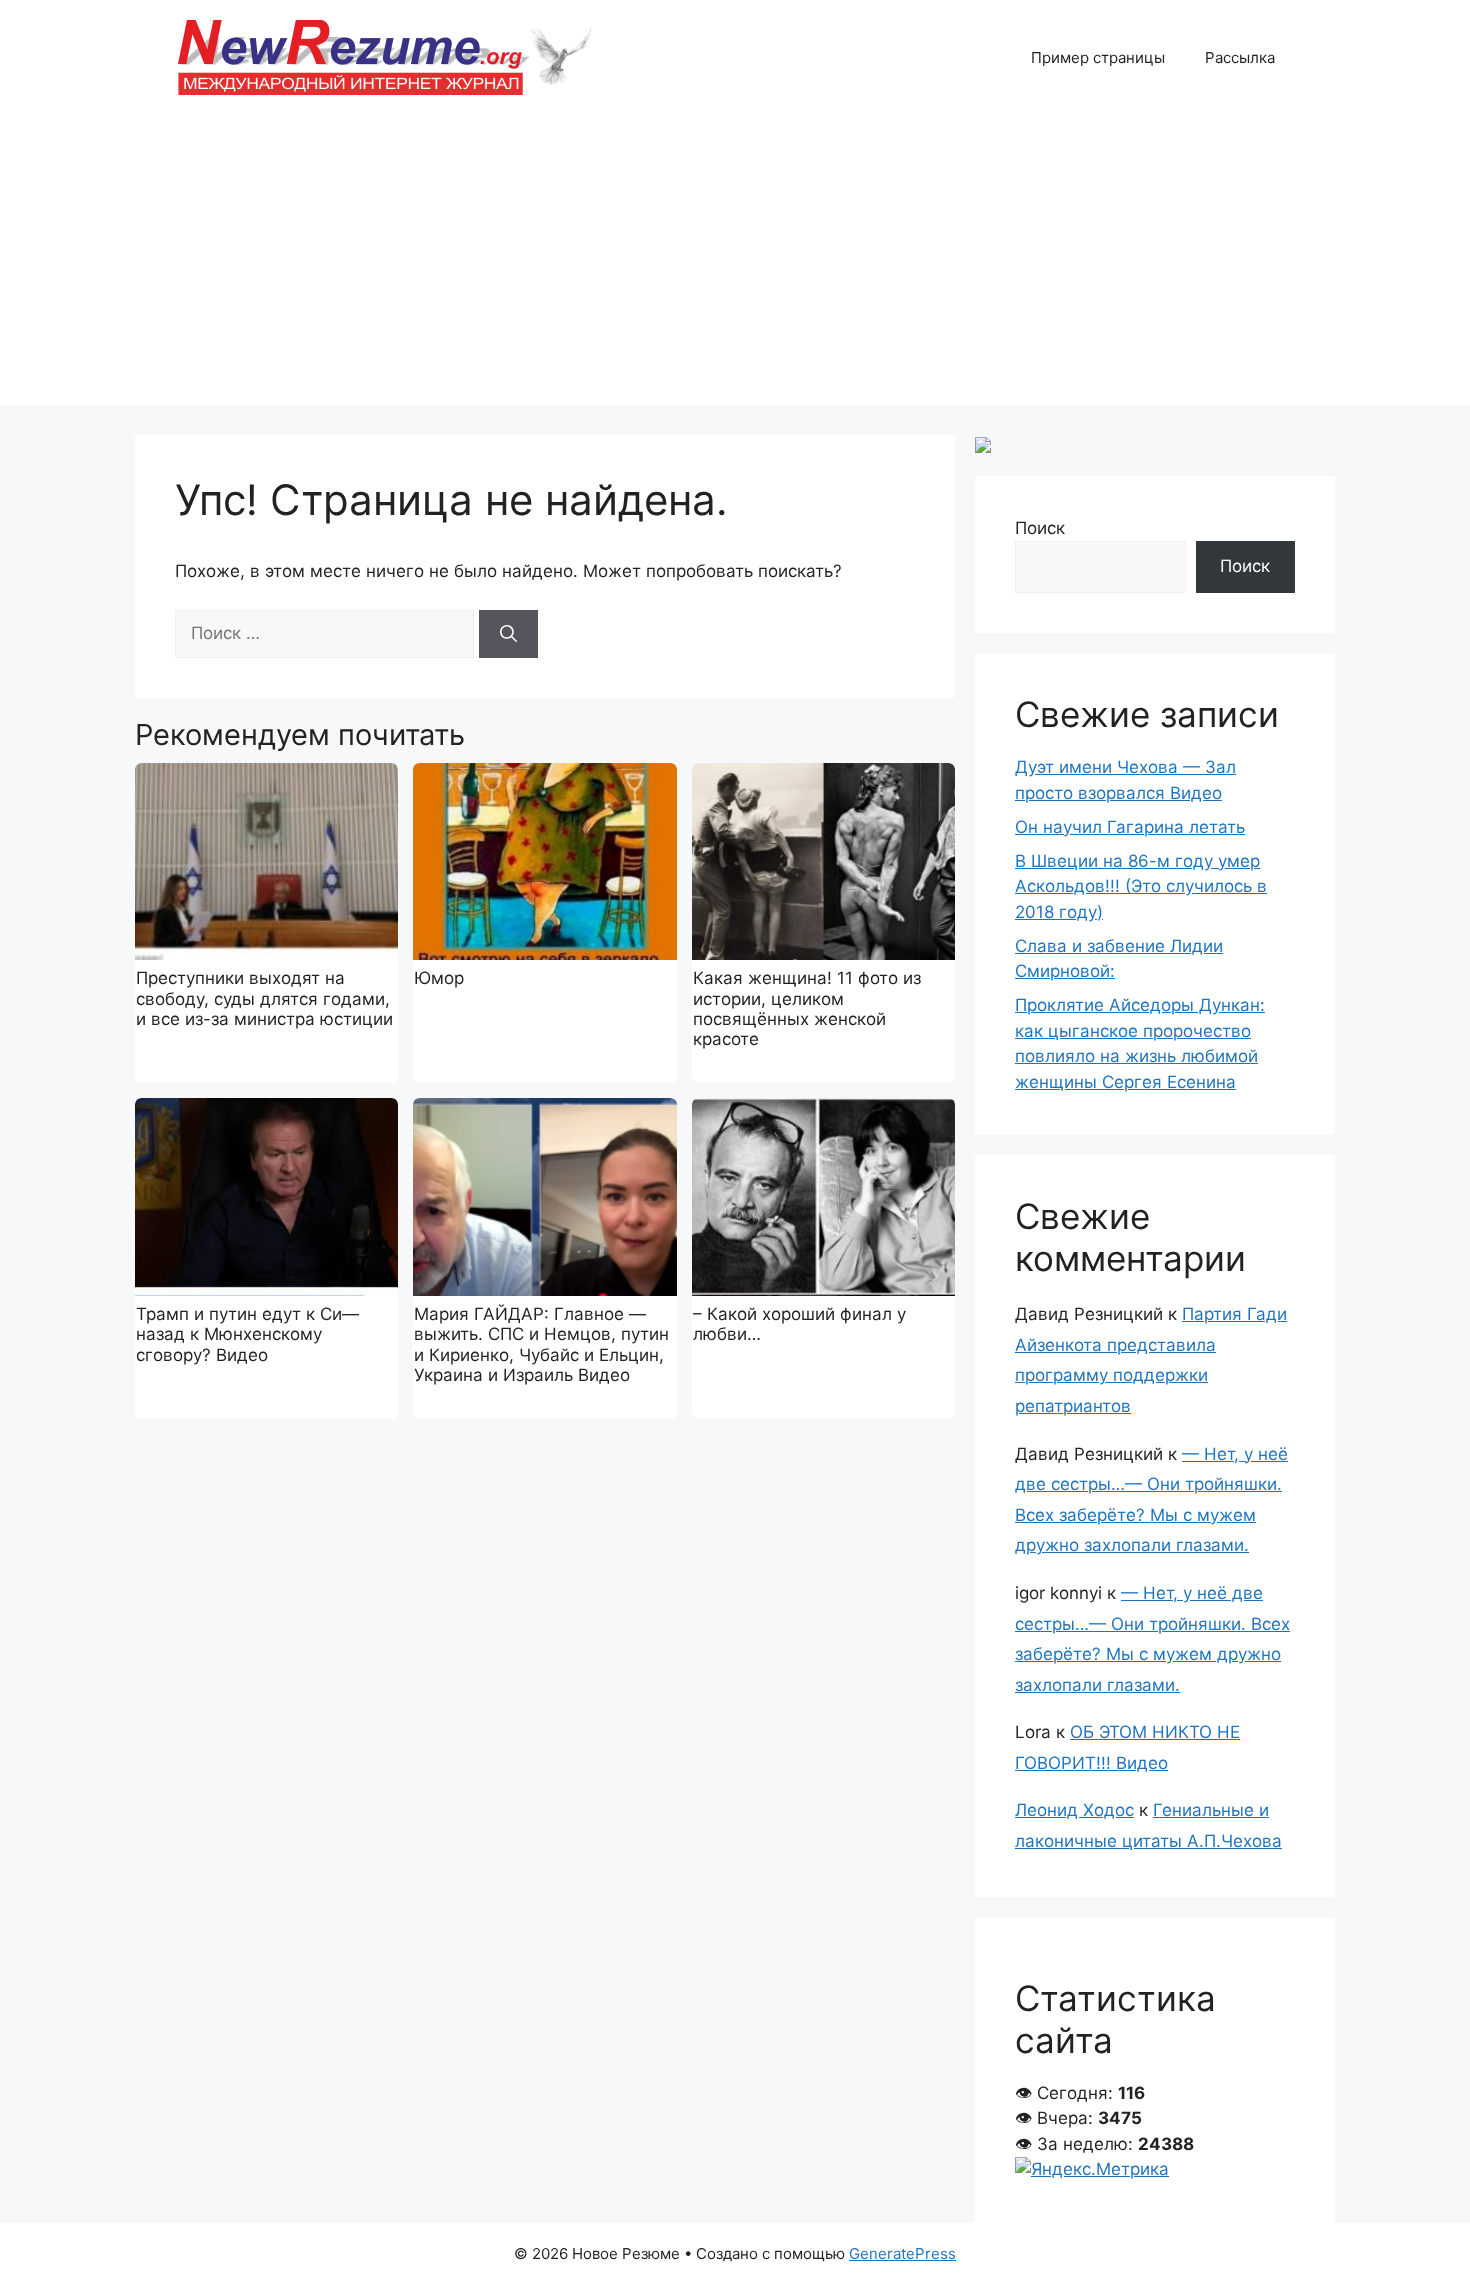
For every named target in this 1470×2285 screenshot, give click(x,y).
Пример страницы (1098, 57)
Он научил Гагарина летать (1130, 827)
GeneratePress (902, 2253)
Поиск (1040, 528)
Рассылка (1240, 57)
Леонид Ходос (1074, 1810)
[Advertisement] (735, 265)
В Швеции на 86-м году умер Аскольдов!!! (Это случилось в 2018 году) (1141, 886)
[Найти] (508, 634)
